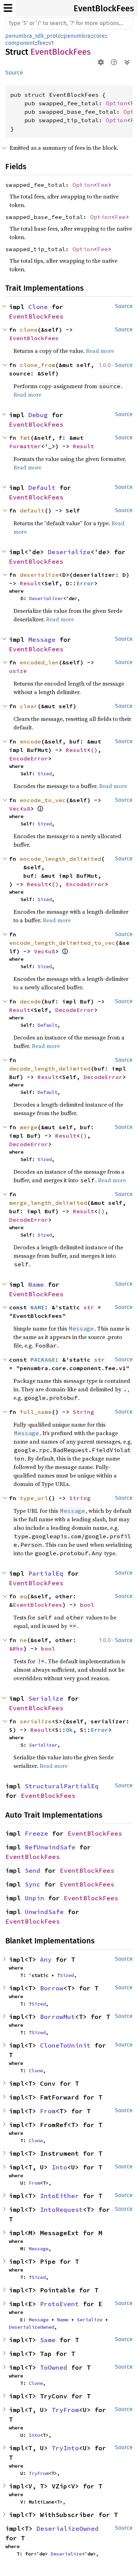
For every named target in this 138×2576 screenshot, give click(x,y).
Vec (15, 809)
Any (46, 1959)
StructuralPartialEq (62, 1786)
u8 (27, 809)
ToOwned (54, 2367)
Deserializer (46, 598)
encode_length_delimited (61, 859)
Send (33, 1870)
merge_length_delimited (48, 1203)
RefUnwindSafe (50, 1847)
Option (116, 103)
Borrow (52, 1988)
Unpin (34, 1898)
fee (42, 43)
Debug (38, 415)
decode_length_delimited (50, 1068)
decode (30, 1001)
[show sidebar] (8, 8)
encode (30, 741)
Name (36, 1284)
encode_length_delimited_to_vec (62, 943)
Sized (45, 774)
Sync (33, 1884)
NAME (38, 1307)
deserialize (39, 575)
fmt (25, 438)
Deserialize (69, 552)
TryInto (65, 2448)
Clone (38, 307)
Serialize (46, 1698)
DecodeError (75, 1010)
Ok (69, 1730)
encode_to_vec (43, 800)
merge (29, 1127)
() (94, 750)
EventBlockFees (104, 8)
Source (14, 73)
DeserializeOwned (31, 2327)
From (48, 2111)
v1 (51, 43)
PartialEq (46, 1573)
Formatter (25, 446)
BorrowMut (57, 2017)
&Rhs (16, 1648)
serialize (36, 1721)
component (20, 43)
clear (29, 706)
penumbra (77, 36)
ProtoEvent (59, 2304)
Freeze (36, 1833)
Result (84, 446)
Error (85, 583)
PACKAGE (43, 1360)
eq (23, 1596)
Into (59, 2167)
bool (87, 1605)
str (89, 1307)
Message (42, 639)
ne (23, 1640)
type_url (34, 1498)
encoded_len (39, 662)
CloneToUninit (65, 2045)
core (99, 36)
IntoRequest (61, 2210)
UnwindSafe (44, 1912)
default (32, 510)
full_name (36, 1412)
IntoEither (59, 2196)
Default (42, 488)
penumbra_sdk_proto (33, 36)
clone (29, 330)
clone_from (38, 365)
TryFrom (65, 2410)
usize (18, 671)
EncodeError (29, 758)
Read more (100, 351)
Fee (103, 185)
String (84, 1412)
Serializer (43, 1745)
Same (48, 2340)
